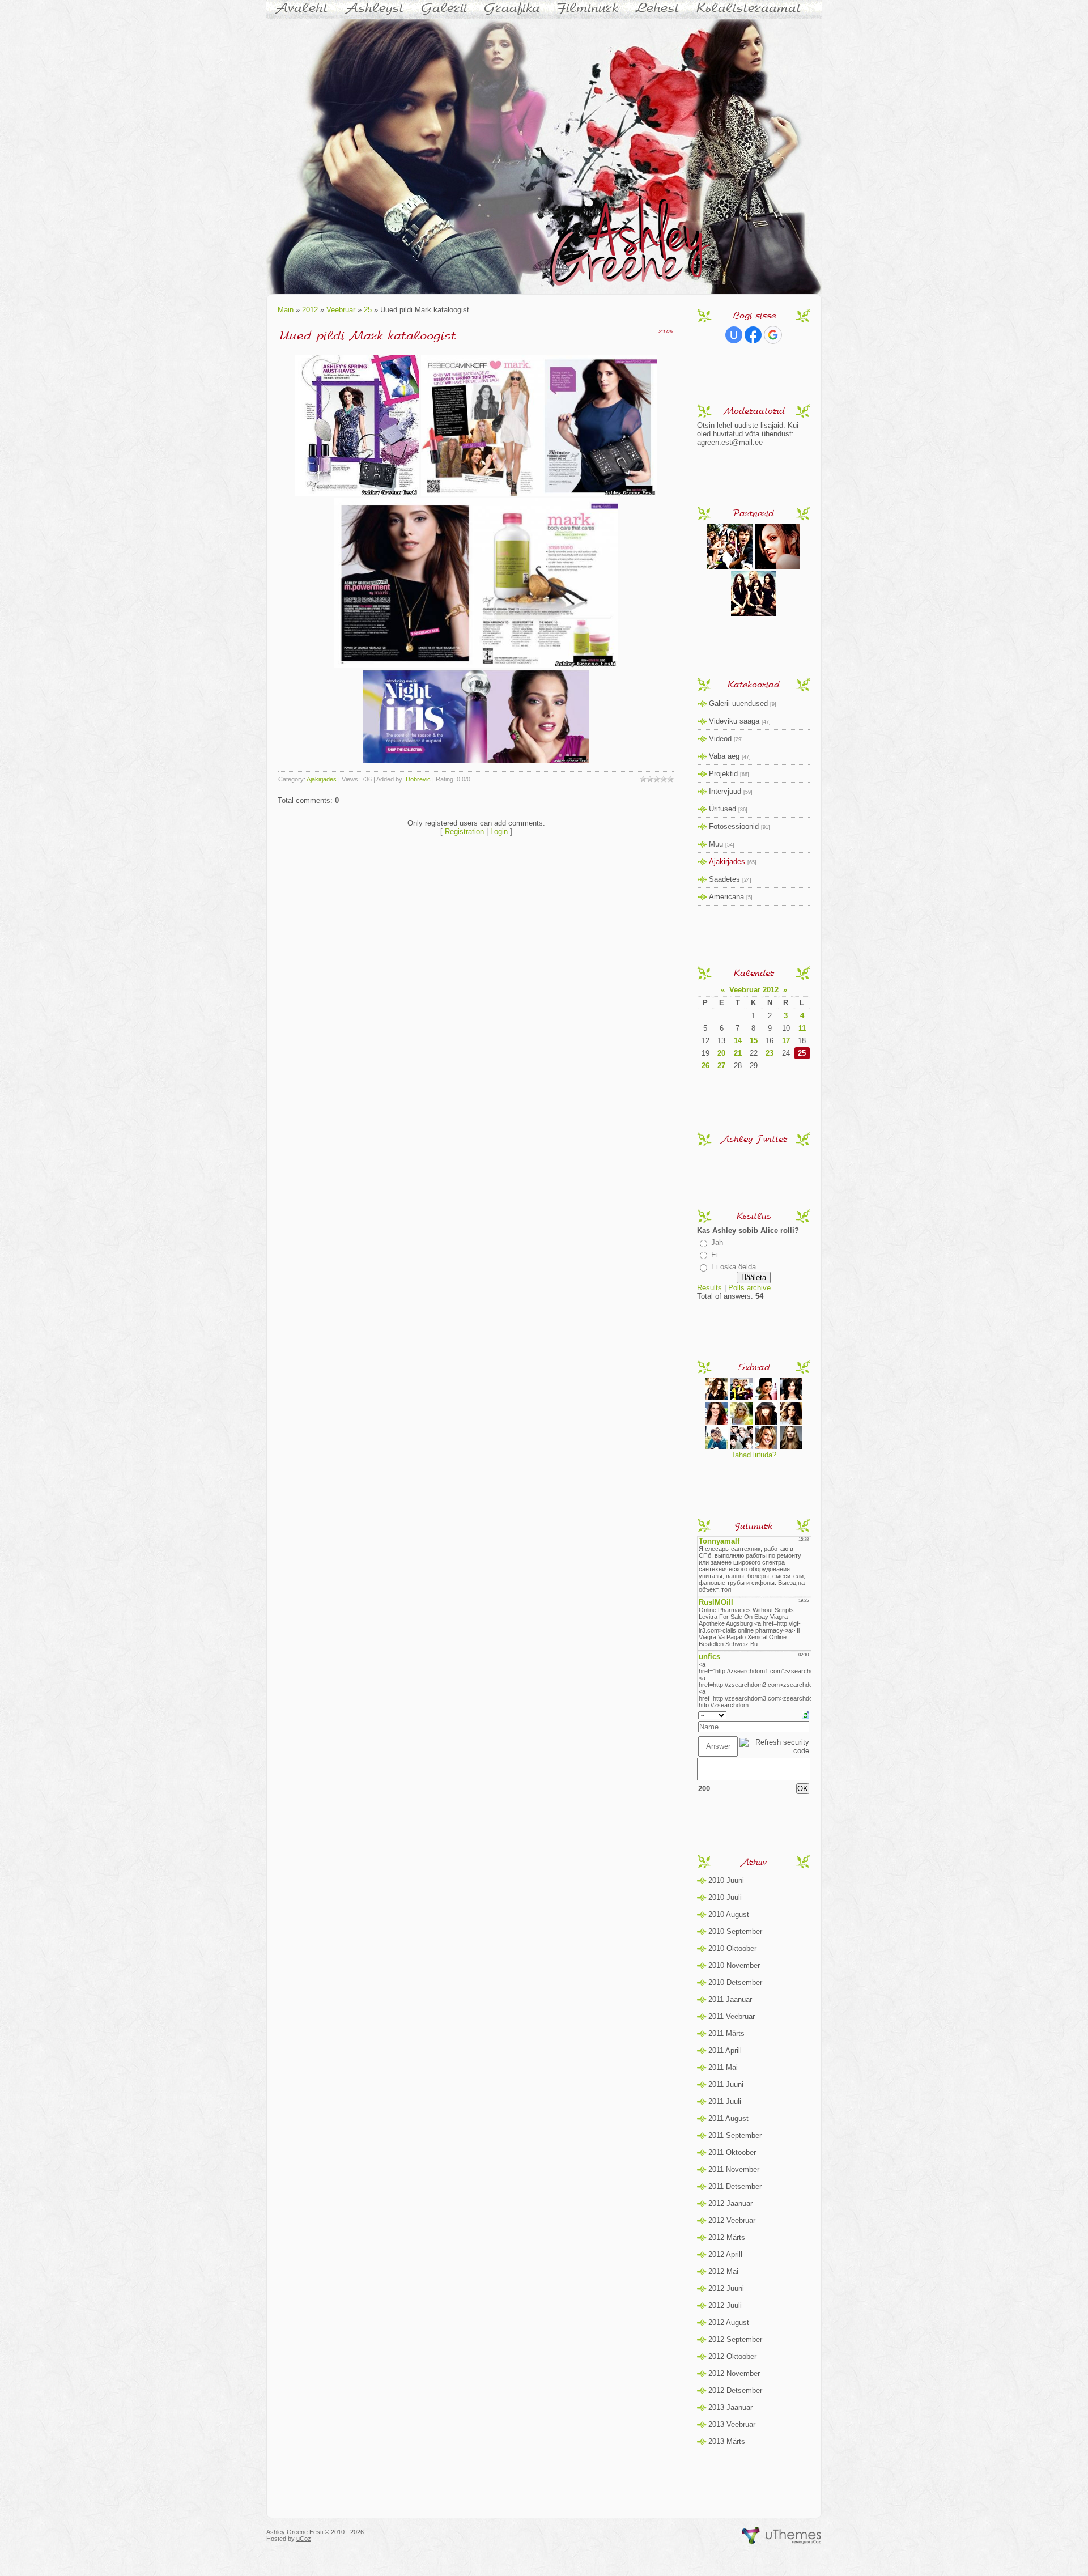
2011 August (728, 2118)
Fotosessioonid (734, 826)
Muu (716, 844)
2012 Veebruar (732, 2220)
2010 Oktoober (732, 1948)
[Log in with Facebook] (753, 335)
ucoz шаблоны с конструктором (782, 2536)
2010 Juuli (725, 1897)
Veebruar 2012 (754, 990)
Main (286, 310)
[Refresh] (806, 1714)
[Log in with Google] (773, 335)
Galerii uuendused (738, 703)
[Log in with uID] (734, 335)
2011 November (734, 2169)
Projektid (723, 774)
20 (721, 1053)
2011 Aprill (725, 2050)
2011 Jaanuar (730, 1999)
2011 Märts (726, 2033)
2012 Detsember (735, 2390)
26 (705, 1066)
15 (754, 1041)
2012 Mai (723, 2271)
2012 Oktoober (732, 2356)
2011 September (735, 2135)
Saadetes (724, 879)
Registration (464, 832)
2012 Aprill (725, 2254)
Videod (720, 739)
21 (738, 1053)
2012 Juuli (725, 2305)
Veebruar (341, 310)
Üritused (722, 809)
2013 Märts (727, 2441)
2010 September (735, 1931)
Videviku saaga (734, 721)
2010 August (729, 1914)
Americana (726, 897)
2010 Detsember (735, 1982)
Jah (717, 1242)
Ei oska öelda (734, 1267)
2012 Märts (727, 2237)
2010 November (734, 1965)
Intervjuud (725, 791)
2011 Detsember (735, 2186)
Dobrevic (418, 779)
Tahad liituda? (754, 1455)
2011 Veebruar (732, 2016)
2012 (310, 310)
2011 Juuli (725, 2101)
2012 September (735, 2339)
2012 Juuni (726, 2288)
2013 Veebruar (732, 2424)
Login (499, 832)
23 (770, 1053)
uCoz (304, 2539)
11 (802, 1028)
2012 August (729, 2322)
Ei (715, 1255)
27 (721, 1066)
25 (368, 310)
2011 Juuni (726, 2084)
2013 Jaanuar (730, 2407)
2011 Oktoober (732, 2152)
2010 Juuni (726, 1880)
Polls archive (749, 1288)
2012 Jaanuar (730, 2203)
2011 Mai (723, 2067)
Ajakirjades (322, 779)
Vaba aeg (724, 756)
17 (786, 1041)
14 (738, 1041)
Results (709, 1288)
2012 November (734, 2373)
